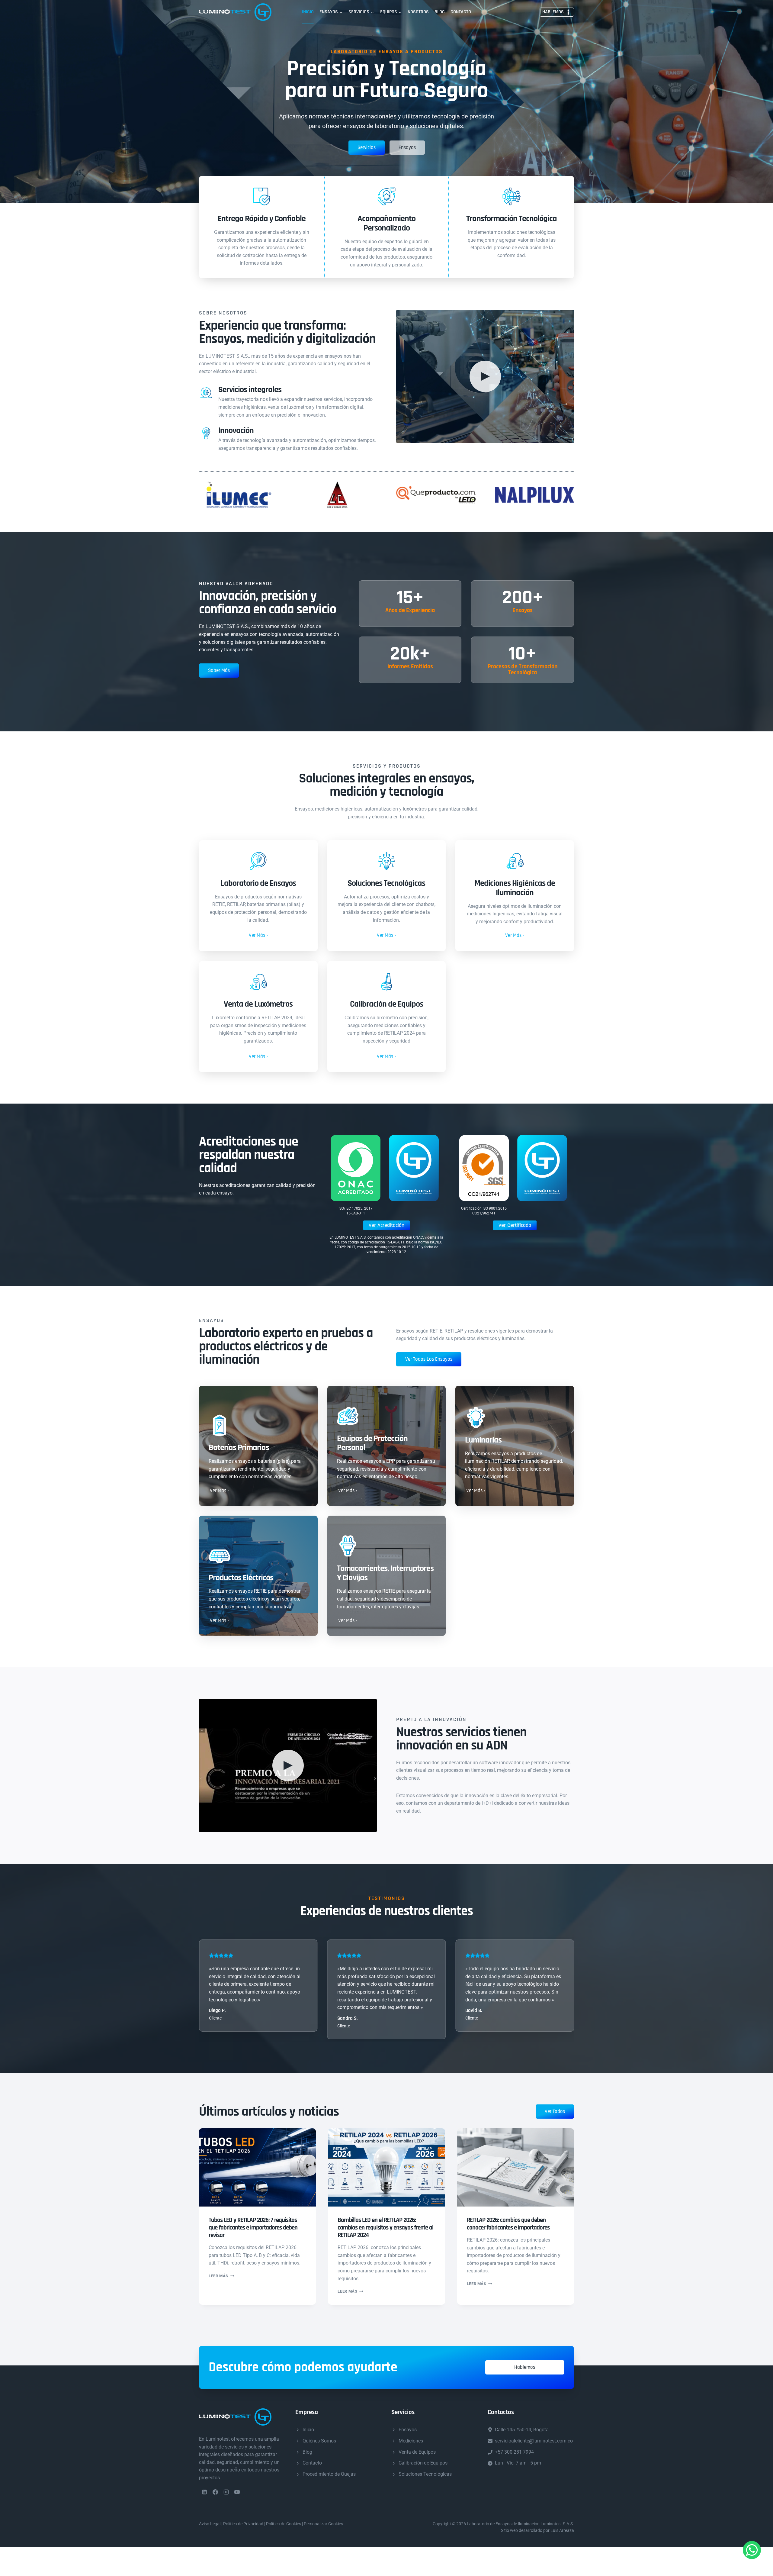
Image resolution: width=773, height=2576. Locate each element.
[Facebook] (215, 2492)
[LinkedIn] (204, 2492)
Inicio (308, 12)
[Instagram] (226, 2492)
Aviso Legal (210, 2524)
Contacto (461, 12)
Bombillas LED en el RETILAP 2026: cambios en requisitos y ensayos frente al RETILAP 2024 (385, 2228)
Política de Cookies (284, 2524)
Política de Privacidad (243, 2524)
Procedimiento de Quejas (329, 2474)
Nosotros (418, 12)
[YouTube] (237, 2492)
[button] (485, 376)
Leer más (221, 2276)
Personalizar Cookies (323, 2524)
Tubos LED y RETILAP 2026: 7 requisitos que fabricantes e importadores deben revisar (253, 2228)
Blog (440, 12)
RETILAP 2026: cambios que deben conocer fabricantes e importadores (508, 2224)
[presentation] (257, 2167)
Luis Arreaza (562, 2530)
